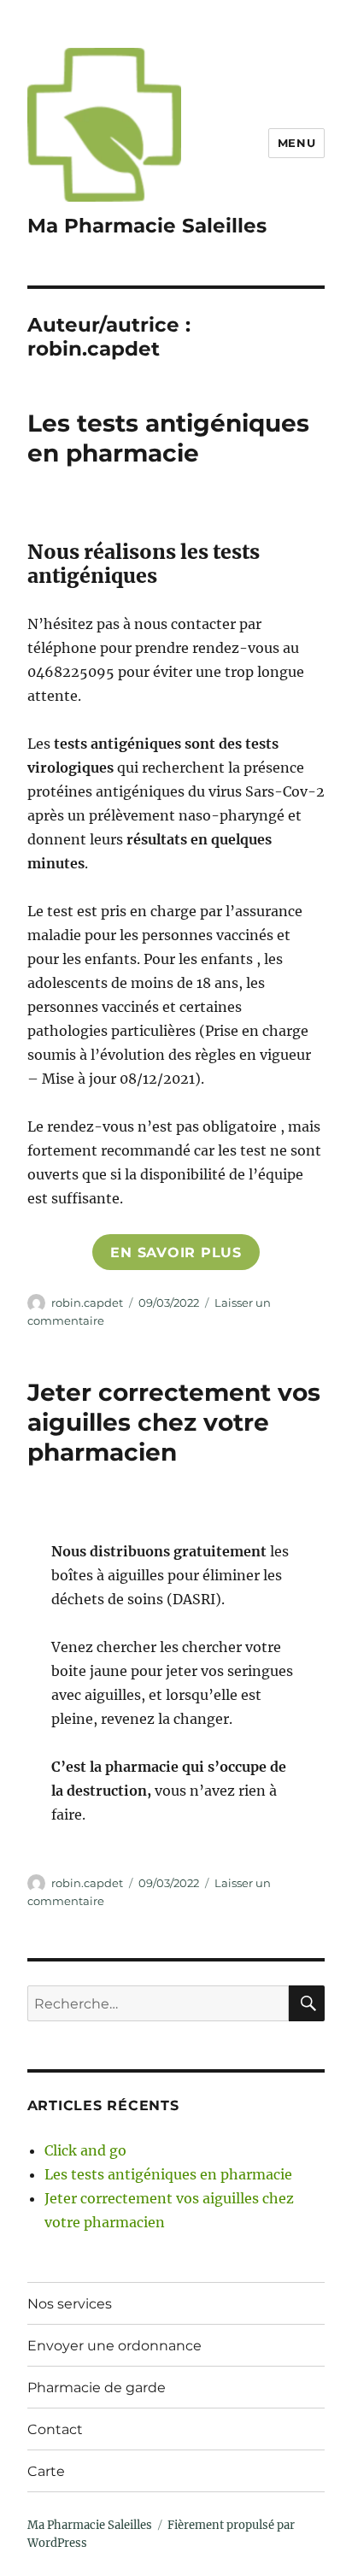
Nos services (70, 2304)
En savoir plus (176, 1253)
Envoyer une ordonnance (114, 2346)
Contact (55, 2429)
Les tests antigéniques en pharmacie (168, 438)
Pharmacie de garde (97, 2388)
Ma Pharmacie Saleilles (147, 226)
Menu (296, 143)
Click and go (85, 2150)
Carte (46, 2471)
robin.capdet (87, 1303)
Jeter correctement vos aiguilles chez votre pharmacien (174, 1422)
